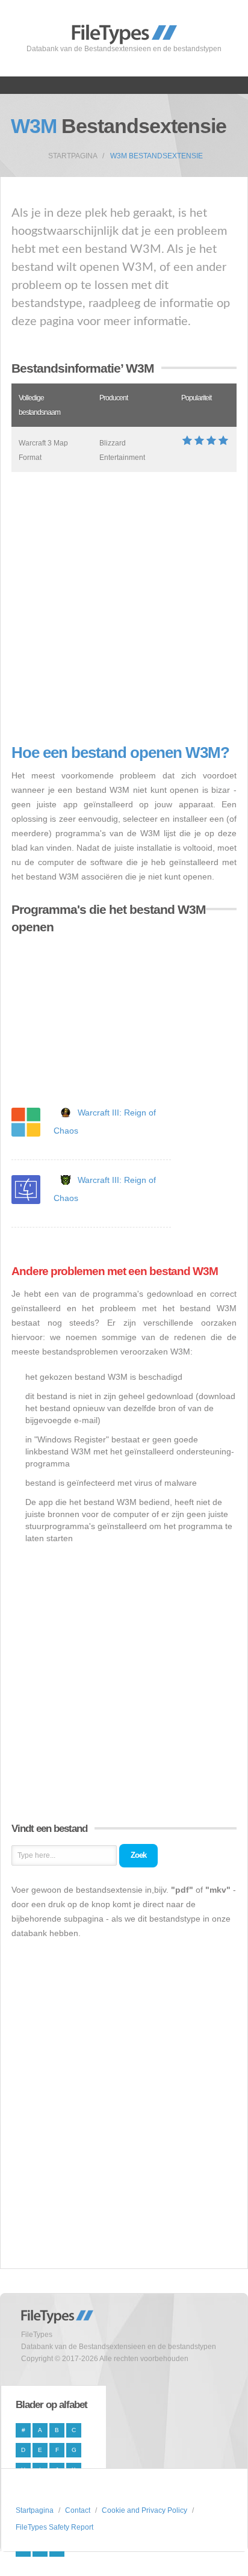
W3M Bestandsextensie (157, 156)
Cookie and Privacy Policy (144, 2510)
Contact (78, 2510)
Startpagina (73, 156)
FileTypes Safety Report (54, 2527)
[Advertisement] (124, 608)
